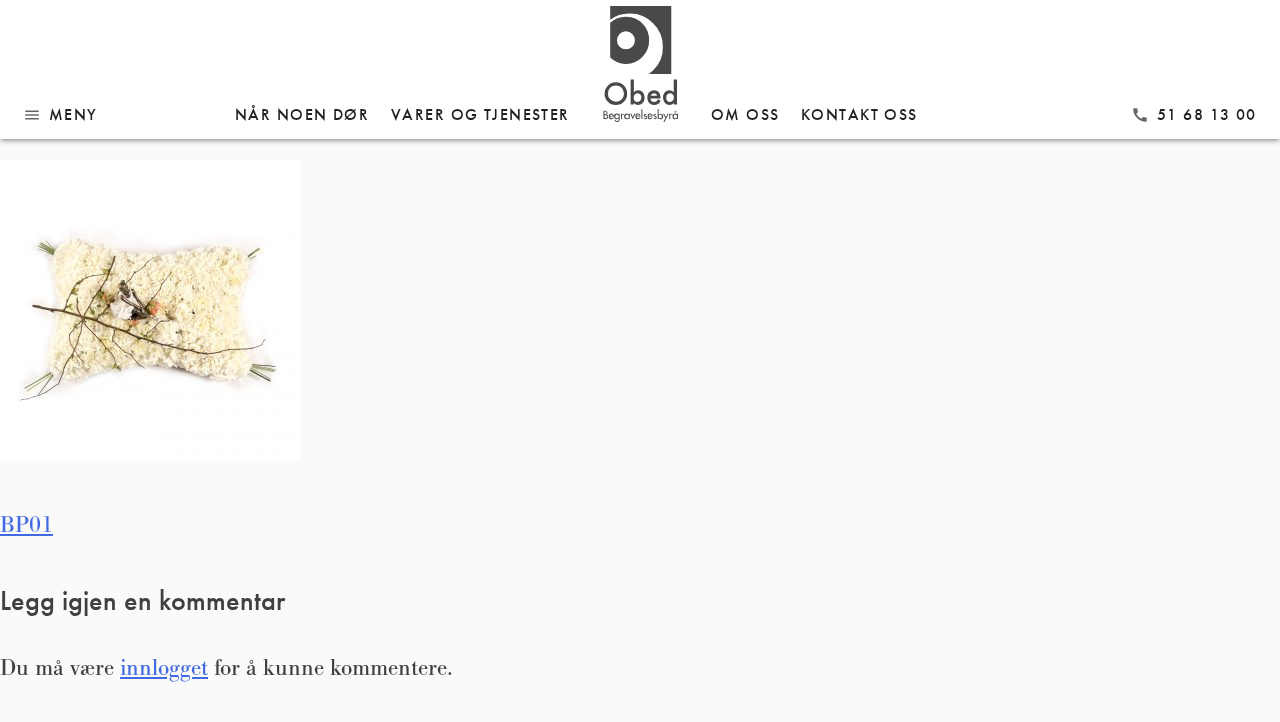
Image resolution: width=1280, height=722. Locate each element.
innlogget (164, 668)
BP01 (26, 525)
